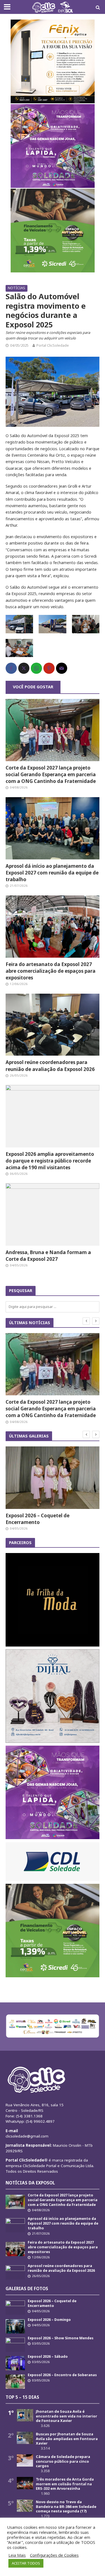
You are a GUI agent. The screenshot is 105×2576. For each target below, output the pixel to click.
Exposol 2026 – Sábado (48, 2356)
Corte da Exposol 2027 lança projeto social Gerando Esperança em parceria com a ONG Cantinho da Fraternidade (51, 774)
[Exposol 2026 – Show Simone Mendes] (15, 2344)
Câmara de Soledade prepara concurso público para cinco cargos (63, 2461)
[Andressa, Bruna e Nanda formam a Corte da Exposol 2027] (53, 1214)
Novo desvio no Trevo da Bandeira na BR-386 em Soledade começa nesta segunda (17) (66, 2506)
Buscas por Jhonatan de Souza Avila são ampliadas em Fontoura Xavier (67, 2439)
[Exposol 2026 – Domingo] (15, 2326)
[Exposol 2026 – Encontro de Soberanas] (15, 2381)
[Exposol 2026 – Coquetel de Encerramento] (53, 1478)
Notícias (17, 288)
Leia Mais (17, 2555)
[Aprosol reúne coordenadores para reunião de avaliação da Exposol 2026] (53, 1024)
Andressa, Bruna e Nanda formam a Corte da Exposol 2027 (48, 1256)
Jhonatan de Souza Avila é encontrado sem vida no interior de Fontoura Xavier (66, 2416)
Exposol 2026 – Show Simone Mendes (61, 2338)
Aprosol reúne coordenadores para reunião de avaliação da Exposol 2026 (50, 1066)
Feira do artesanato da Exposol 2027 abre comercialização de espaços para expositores (51, 971)
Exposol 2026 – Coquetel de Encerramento (38, 1519)
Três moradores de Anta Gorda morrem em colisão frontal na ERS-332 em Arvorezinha (65, 2484)
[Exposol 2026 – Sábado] (15, 2363)
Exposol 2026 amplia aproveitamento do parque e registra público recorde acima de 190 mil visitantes (50, 1161)
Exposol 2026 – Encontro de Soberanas (62, 2375)
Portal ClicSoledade (53, 345)
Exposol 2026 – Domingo (49, 2320)
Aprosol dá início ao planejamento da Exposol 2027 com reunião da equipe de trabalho (52, 873)
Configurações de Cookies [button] (54, 2555)
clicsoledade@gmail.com (27, 2136)
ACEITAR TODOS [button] (26, 2563)
